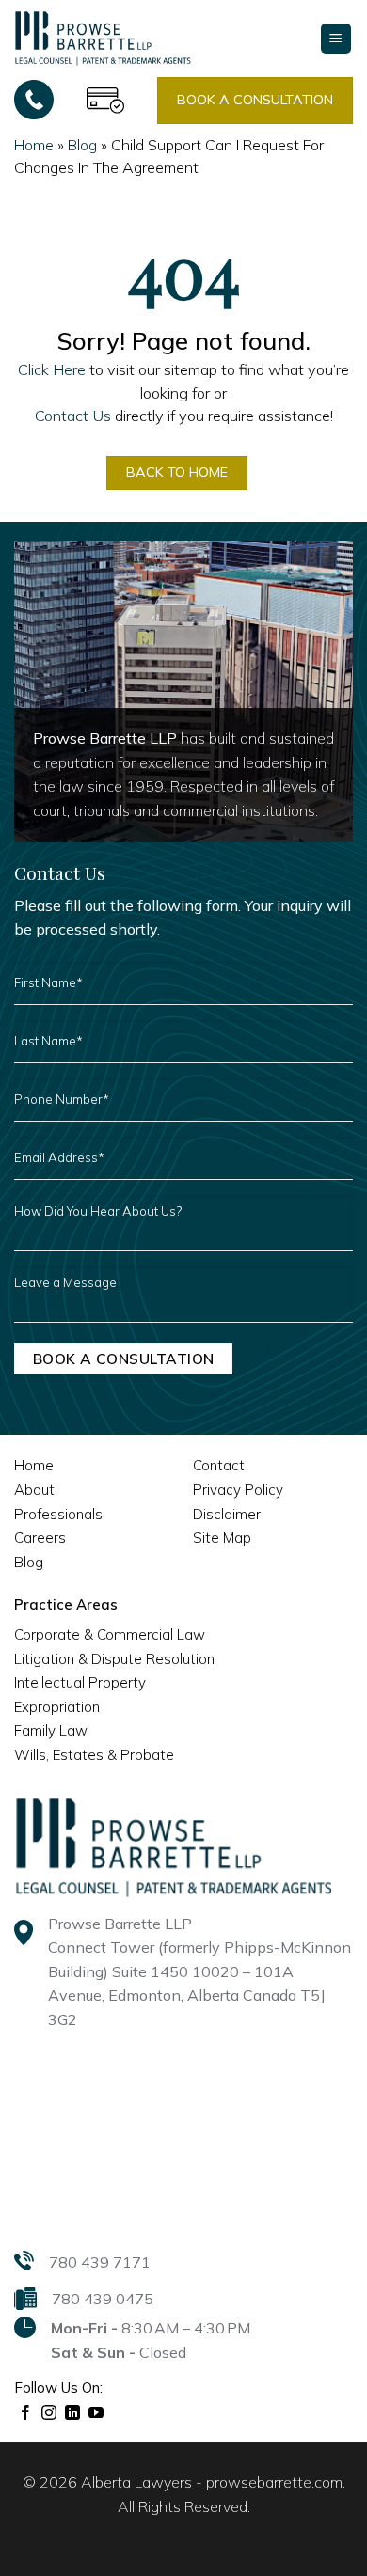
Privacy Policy (238, 1490)
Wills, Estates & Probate (94, 1755)
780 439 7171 (100, 2262)
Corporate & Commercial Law (110, 1634)
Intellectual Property (80, 1682)
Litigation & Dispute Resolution (114, 1659)
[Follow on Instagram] (49, 2413)
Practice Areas (66, 1604)
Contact (219, 1465)
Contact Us (73, 416)
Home (34, 145)
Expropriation (57, 1707)
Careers (40, 1538)
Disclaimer (227, 1514)
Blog (82, 145)
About (34, 1490)
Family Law (51, 1730)
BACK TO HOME (177, 472)
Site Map (222, 1538)
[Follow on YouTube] (96, 2413)
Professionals (58, 1514)
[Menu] (336, 39)
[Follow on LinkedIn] (73, 2413)
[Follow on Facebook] (26, 2413)
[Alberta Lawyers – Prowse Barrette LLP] (103, 38)
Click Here (52, 369)
